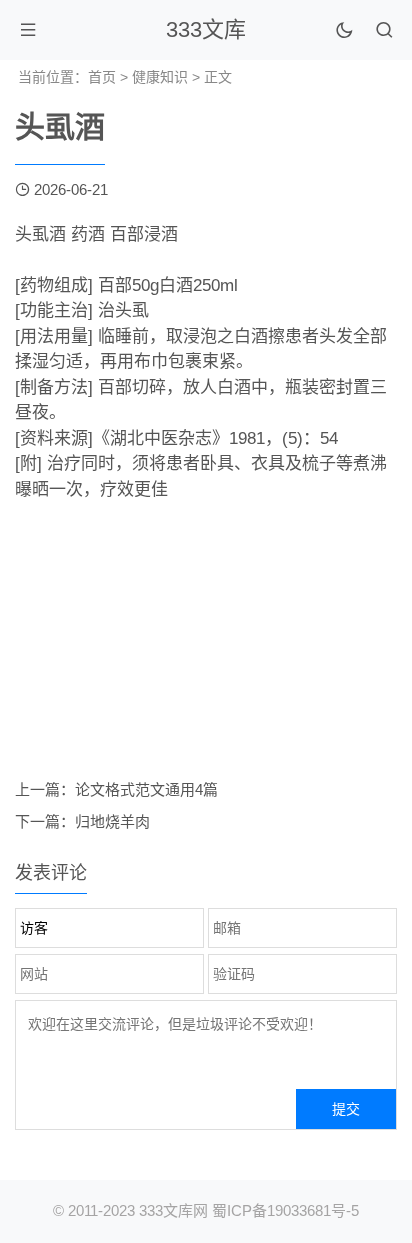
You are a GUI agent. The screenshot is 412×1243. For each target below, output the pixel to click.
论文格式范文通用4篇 (146, 789)
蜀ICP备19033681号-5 (285, 1210)
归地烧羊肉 (112, 821)
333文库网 (173, 1210)
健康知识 (160, 77)
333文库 (206, 29)
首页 (102, 77)
